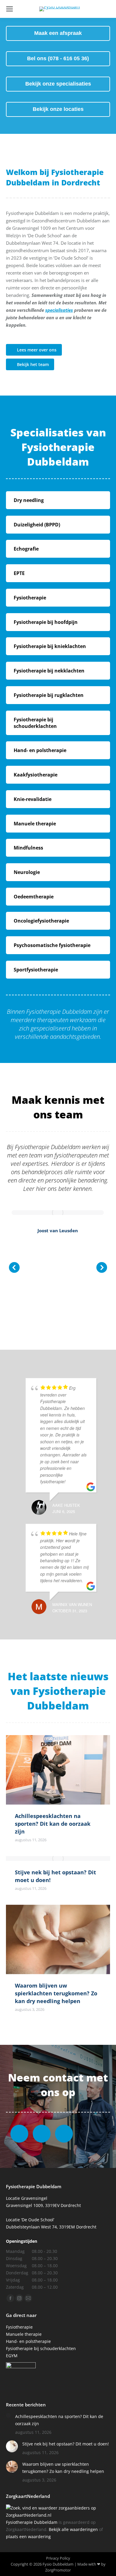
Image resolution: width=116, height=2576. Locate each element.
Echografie (26, 549)
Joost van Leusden (58, 1230)
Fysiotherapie (30, 598)
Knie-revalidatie (33, 799)
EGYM (12, 2356)
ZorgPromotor (58, 2570)
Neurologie (27, 872)
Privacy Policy (58, 2558)
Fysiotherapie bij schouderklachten (35, 723)
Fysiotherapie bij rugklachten (49, 695)
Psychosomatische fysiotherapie (52, 945)
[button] (14, 1267)
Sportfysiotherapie (36, 970)
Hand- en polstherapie (40, 750)
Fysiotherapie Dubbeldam (32, 2522)
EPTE (19, 573)
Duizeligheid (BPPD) (37, 525)
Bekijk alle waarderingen (73, 2529)
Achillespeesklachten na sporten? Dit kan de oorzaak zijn (53, 1824)
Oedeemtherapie (34, 897)
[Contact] (64, 2134)
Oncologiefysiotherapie (41, 921)
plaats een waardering (28, 2537)
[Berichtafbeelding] (8, 2415)
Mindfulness (28, 848)
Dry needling (29, 500)
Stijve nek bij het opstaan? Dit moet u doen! (66, 2444)
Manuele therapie (35, 824)
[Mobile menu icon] (10, 9)
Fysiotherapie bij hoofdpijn (46, 622)
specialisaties (59, 310)
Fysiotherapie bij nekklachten (49, 671)
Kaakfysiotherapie (36, 775)
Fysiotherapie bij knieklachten (50, 646)
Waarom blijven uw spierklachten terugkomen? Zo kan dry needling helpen (56, 1993)
